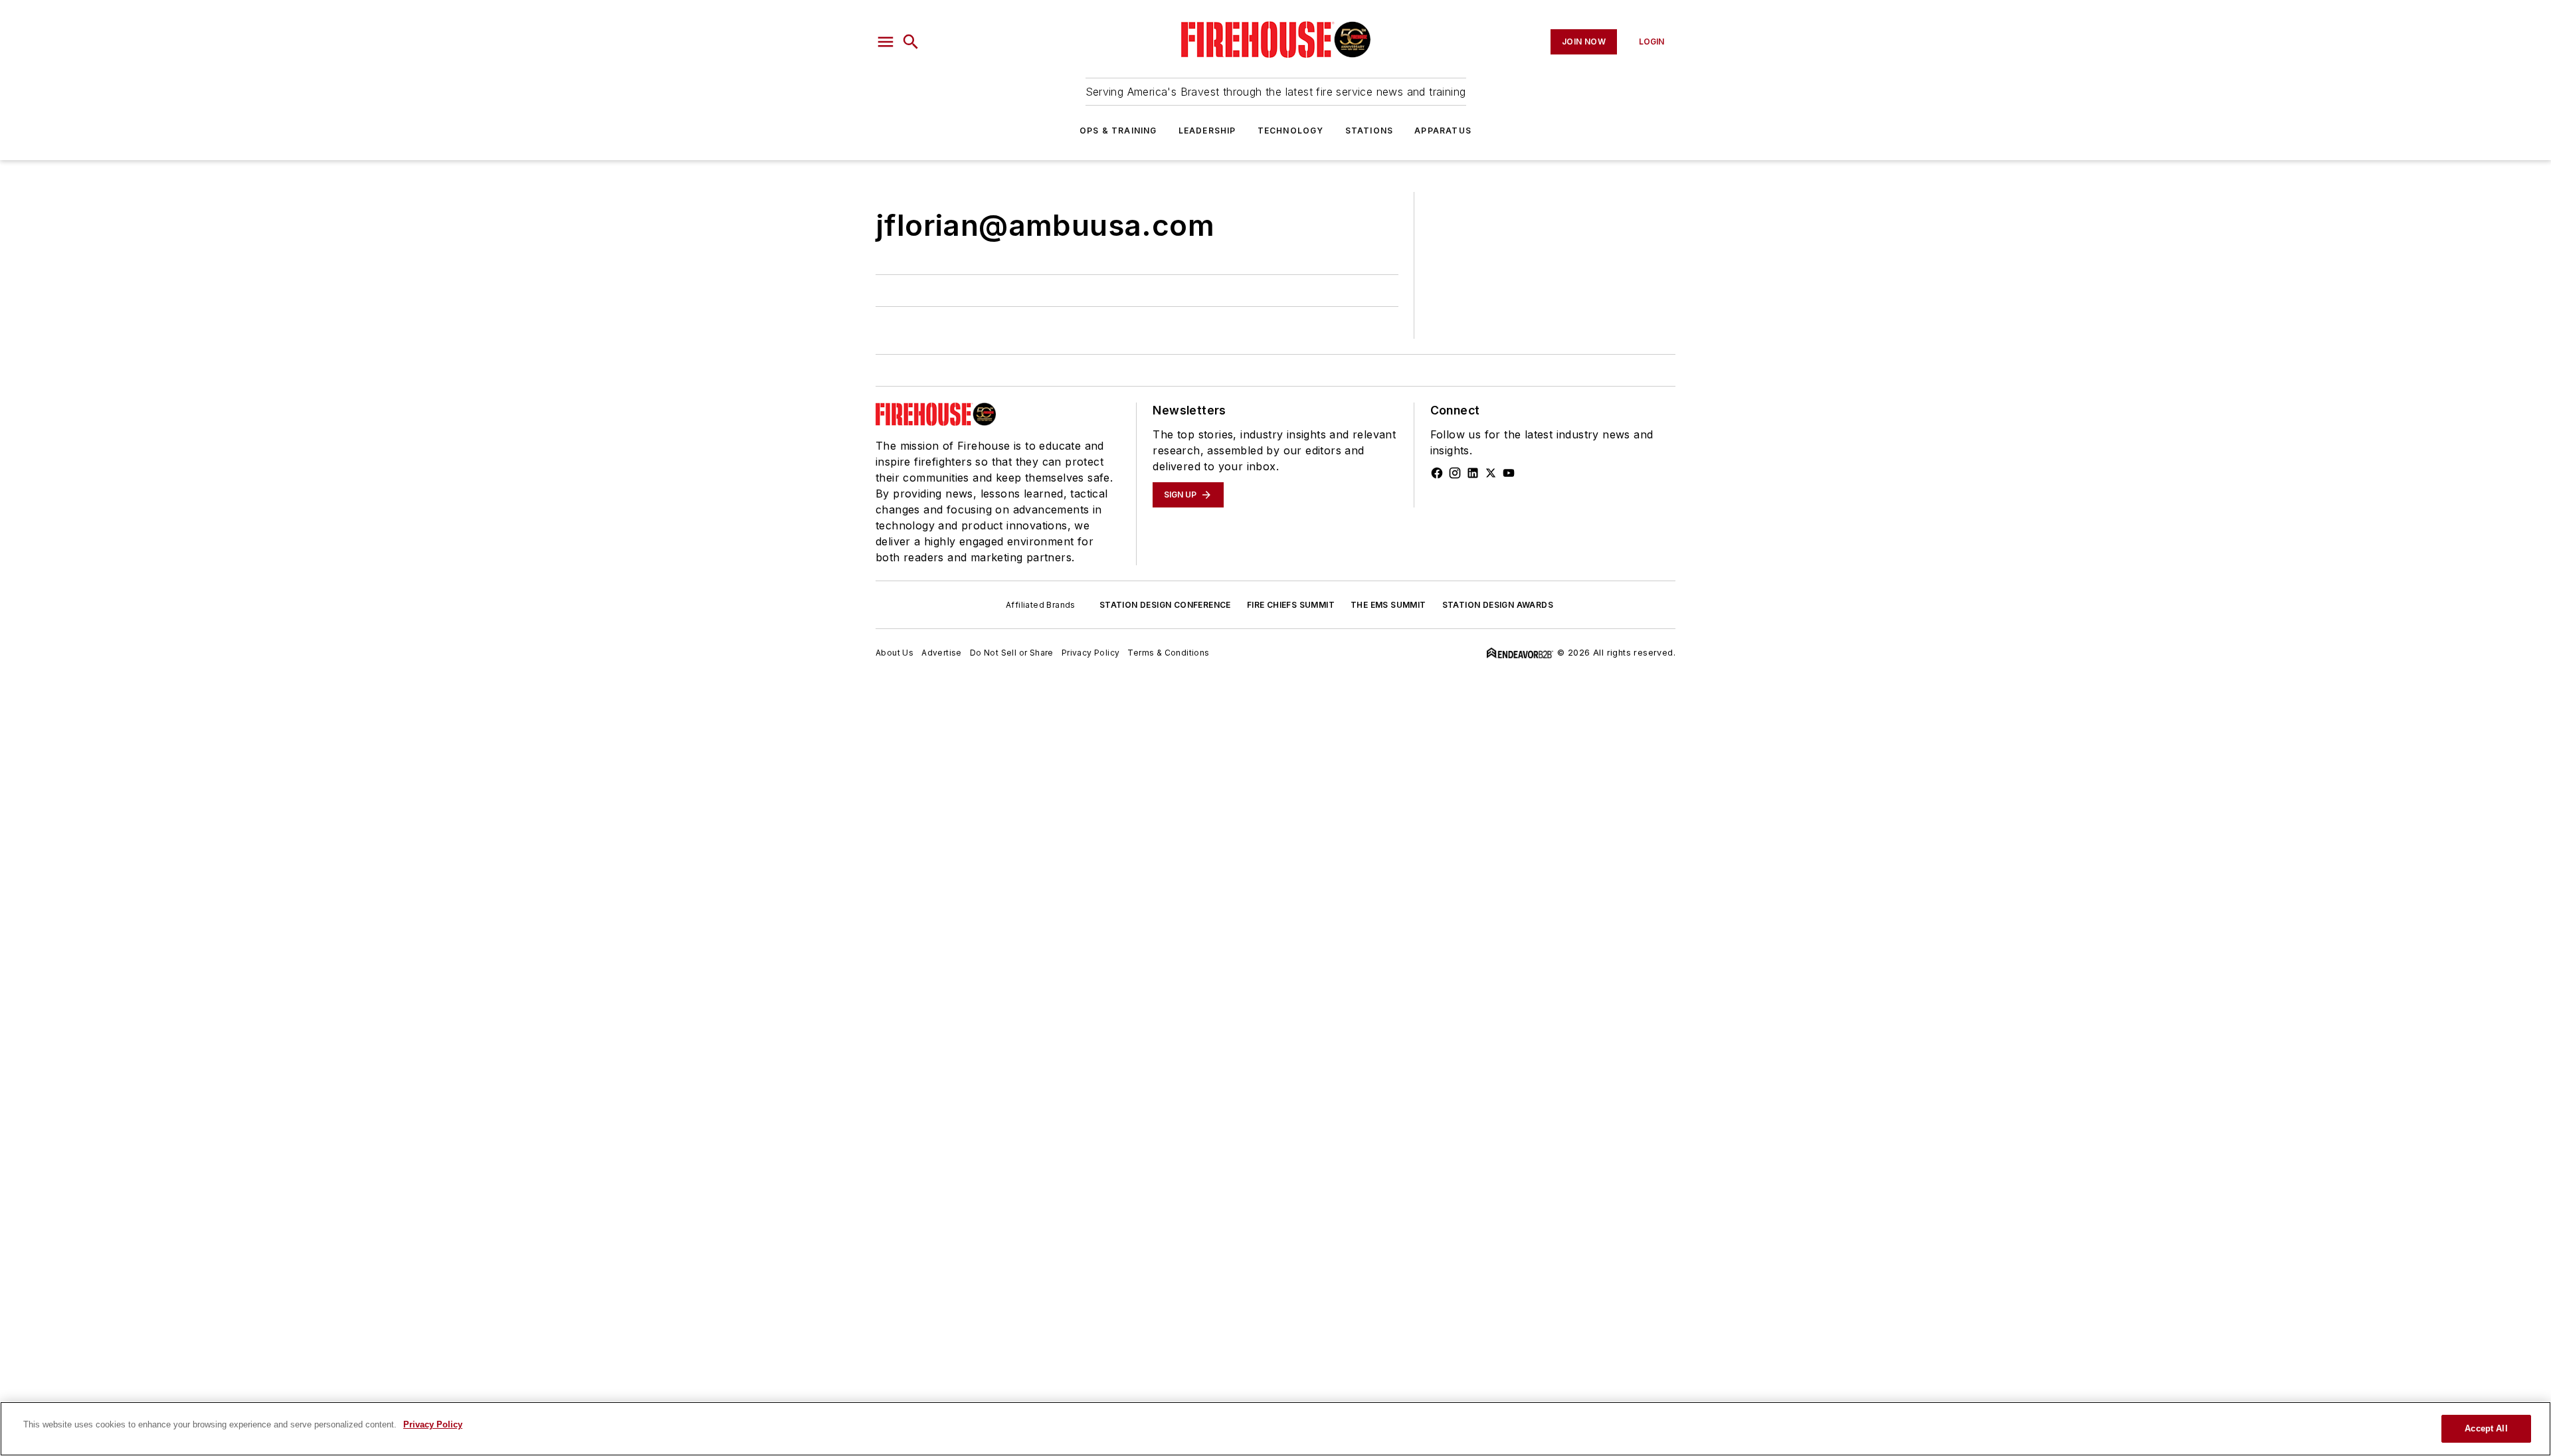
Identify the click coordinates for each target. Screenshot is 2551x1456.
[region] (1275, 1429)
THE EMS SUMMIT (1388, 605)
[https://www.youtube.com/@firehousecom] (1509, 473)
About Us (895, 653)
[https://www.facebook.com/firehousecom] (1437, 473)
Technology (1291, 131)
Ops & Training (1118, 131)
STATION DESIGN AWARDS (1498, 605)
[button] (886, 42)
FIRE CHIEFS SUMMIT (1291, 605)
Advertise (942, 653)
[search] (911, 42)
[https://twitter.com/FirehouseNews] (1491, 473)
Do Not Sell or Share (1012, 653)
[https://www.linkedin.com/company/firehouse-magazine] (1473, 473)
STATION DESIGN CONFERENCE (1165, 605)
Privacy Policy (1091, 653)
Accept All (2486, 1428)
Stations (1370, 131)
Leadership (1207, 131)
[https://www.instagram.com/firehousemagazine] (1455, 473)
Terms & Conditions (1168, 653)
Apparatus (1443, 131)
